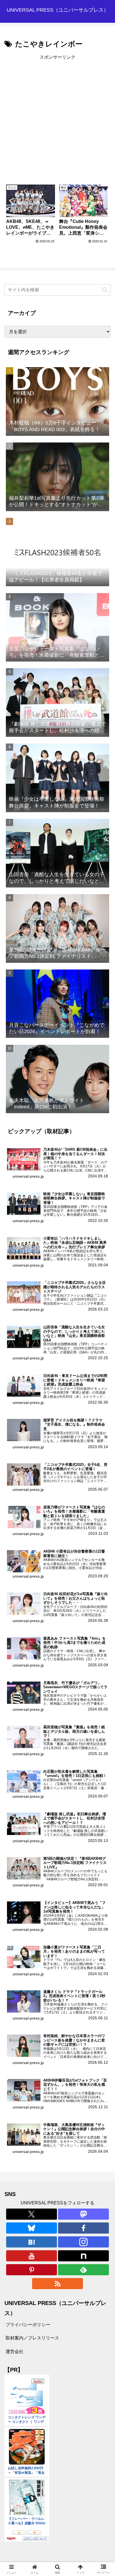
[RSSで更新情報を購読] (57, 2284)
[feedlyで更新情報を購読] (83, 2270)
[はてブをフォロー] (32, 2242)
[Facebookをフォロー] (83, 2228)
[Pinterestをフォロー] (32, 2270)
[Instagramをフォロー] (83, 2242)
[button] (105, 290)
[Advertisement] (57, 119)
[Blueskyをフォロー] (32, 2228)
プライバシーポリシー (28, 2325)
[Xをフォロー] (32, 2214)
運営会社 (15, 2352)
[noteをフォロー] (83, 2256)
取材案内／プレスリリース (32, 2338)
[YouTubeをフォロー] (32, 2256)
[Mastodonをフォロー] (83, 2214)
